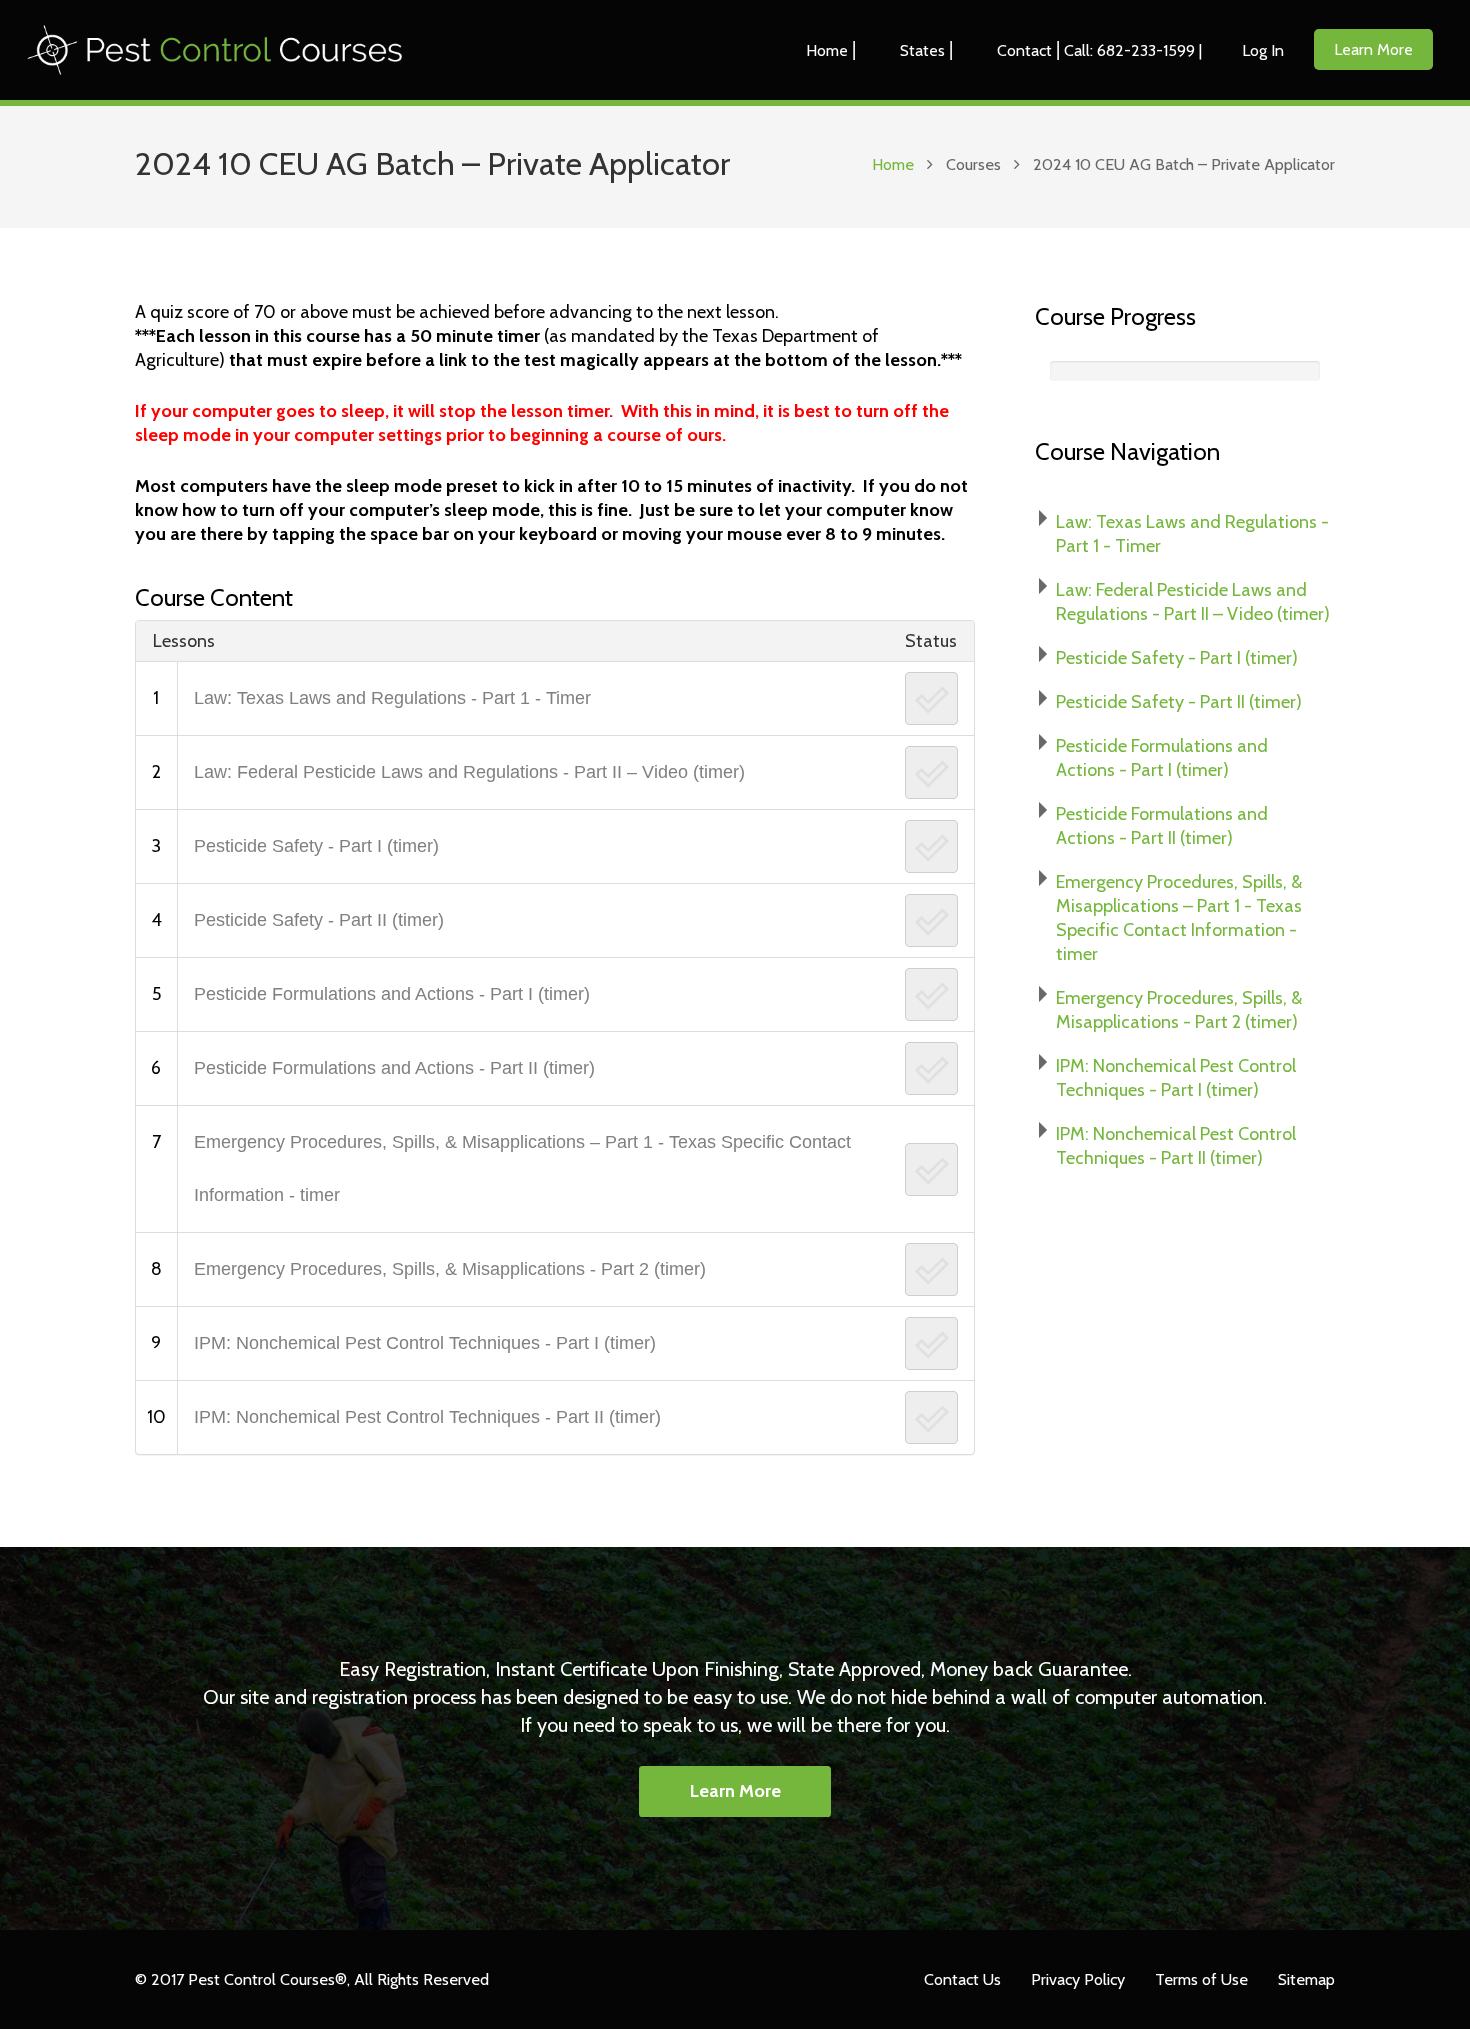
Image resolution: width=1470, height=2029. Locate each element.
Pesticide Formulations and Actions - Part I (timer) (392, 994)
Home (893, 164)
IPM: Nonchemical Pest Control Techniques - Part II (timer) (427, 1417)
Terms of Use (1201, 1979)
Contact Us (962, 1979)
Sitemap (1306, 1979)
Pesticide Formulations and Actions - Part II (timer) (394, 1068)
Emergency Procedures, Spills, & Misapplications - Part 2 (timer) (450, 1269)
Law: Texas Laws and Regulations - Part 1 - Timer (392, 698)
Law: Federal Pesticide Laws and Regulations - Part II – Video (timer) (469, 772)
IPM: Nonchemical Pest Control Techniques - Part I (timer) (425, 1343)
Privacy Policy (1078, 1979)
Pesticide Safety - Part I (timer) (316, 846)
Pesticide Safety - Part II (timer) (319, 920)
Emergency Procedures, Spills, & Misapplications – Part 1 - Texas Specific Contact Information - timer (522, 1168)
